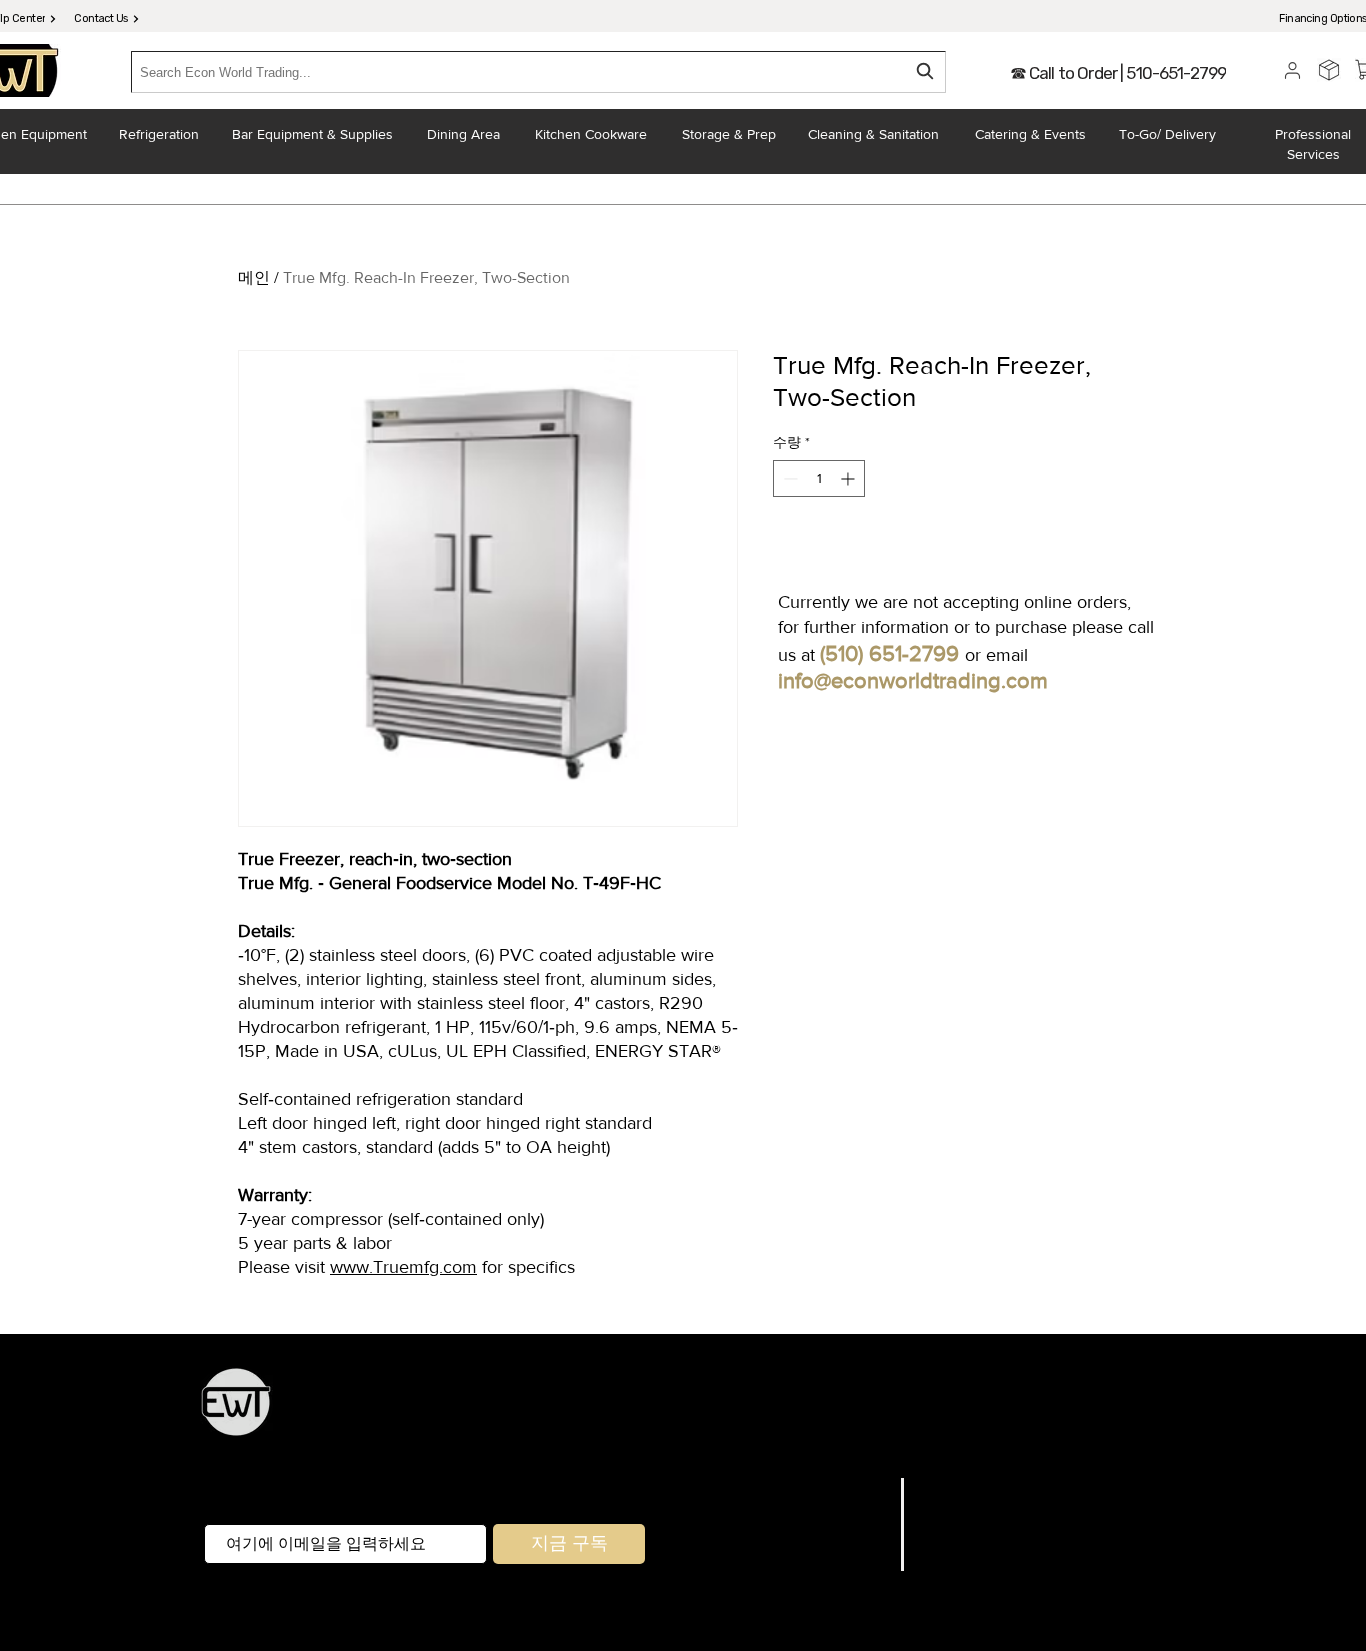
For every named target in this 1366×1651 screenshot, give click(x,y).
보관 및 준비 (746, 1412)
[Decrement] (788, 478)
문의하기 (854, 1563)
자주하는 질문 (973, 1487)
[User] (1292, 70)
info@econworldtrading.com (913, 680)
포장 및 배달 (811, 1439)
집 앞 (746, 1439)
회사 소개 (851, 1537)
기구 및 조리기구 (853, 1412)
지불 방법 (955, 1537)
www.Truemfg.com (403, 1267)
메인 (254, 277)
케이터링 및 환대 (976, 1412)
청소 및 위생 (902, 1439)
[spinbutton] (819, 478)
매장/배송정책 (973, 1512)
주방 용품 (665, 1412)
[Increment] (849, 478)
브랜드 (863, 1512)
